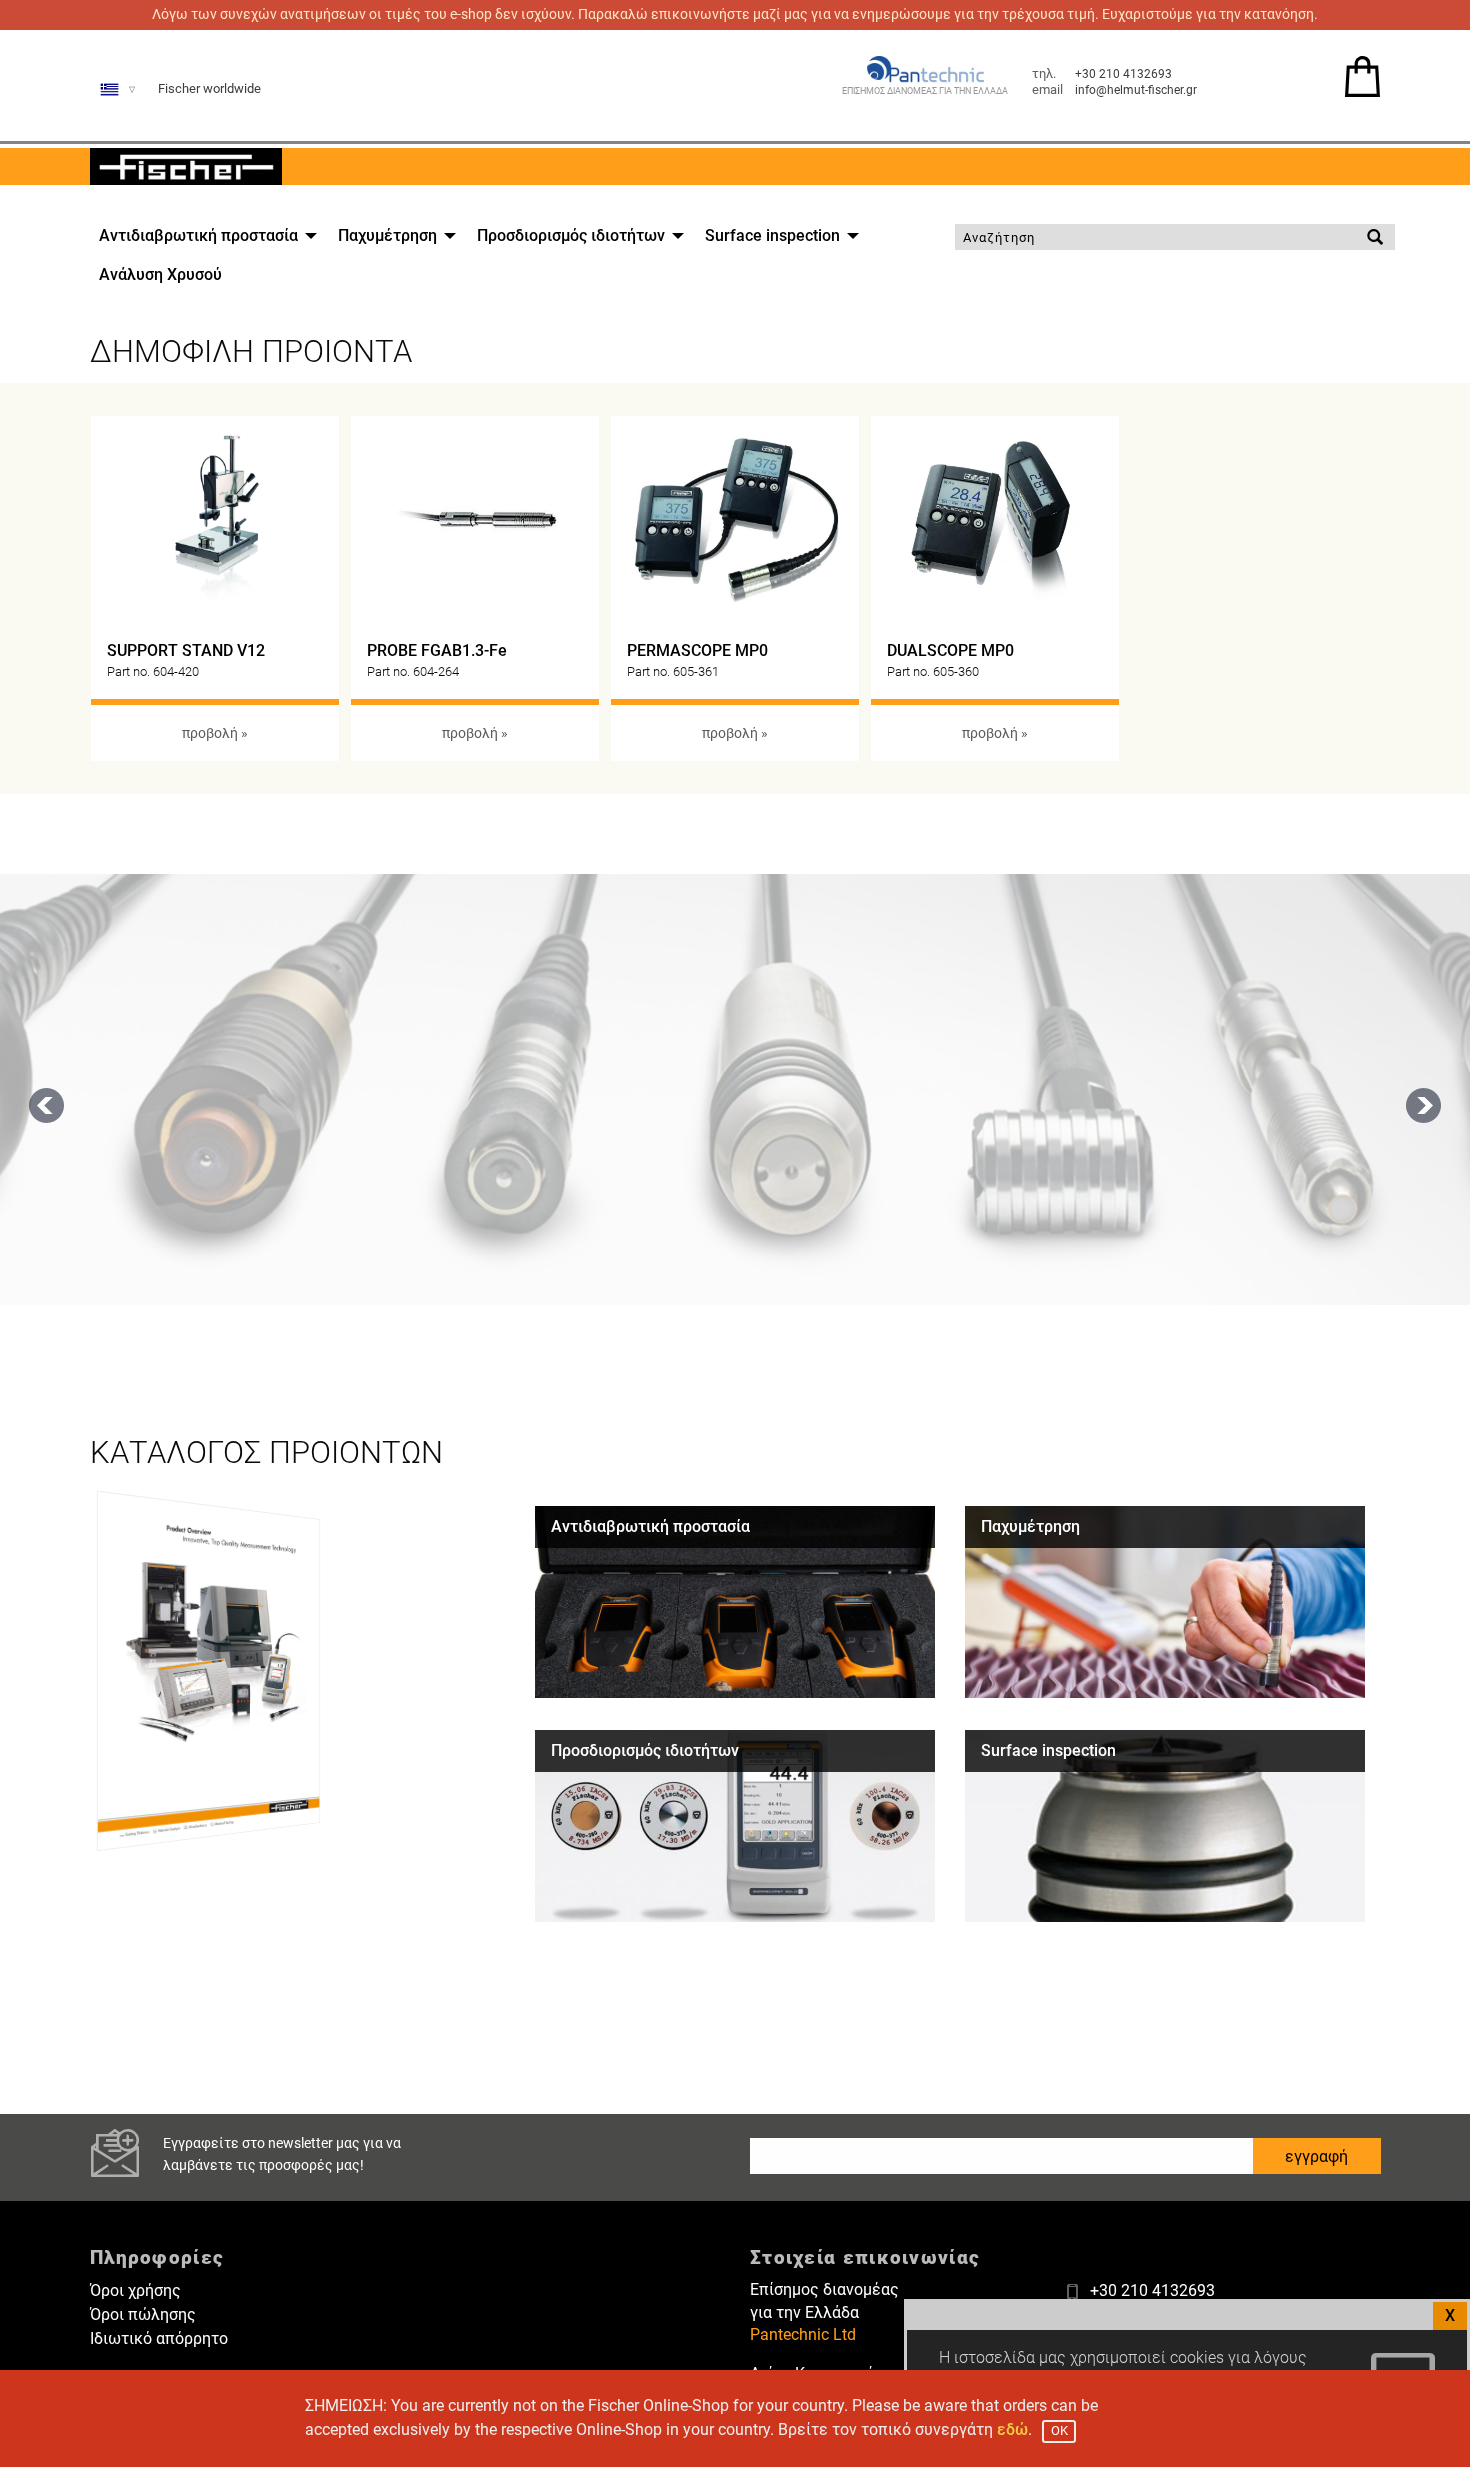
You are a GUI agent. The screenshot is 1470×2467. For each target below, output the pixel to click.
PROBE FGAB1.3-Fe (437, 650)
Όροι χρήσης (135, 2290)
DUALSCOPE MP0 (950, 650)
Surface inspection (772, 235)
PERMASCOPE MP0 (697, 650)
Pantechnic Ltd (803, 2334)
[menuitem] (202, 236)
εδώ (1012, 2429)
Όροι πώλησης (143, 2314)
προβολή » (215, 733)
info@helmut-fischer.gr (1136, 90)
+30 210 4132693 (1123, 74)
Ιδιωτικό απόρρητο (159, 2338)
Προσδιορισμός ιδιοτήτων (571, 235)
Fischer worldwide (209, 88)
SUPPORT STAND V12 (186, 650)
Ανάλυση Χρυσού (160, 274)
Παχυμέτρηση (387, 235)
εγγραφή (1316, 2156)
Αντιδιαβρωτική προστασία (198, 235)
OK (1059, 2430)
